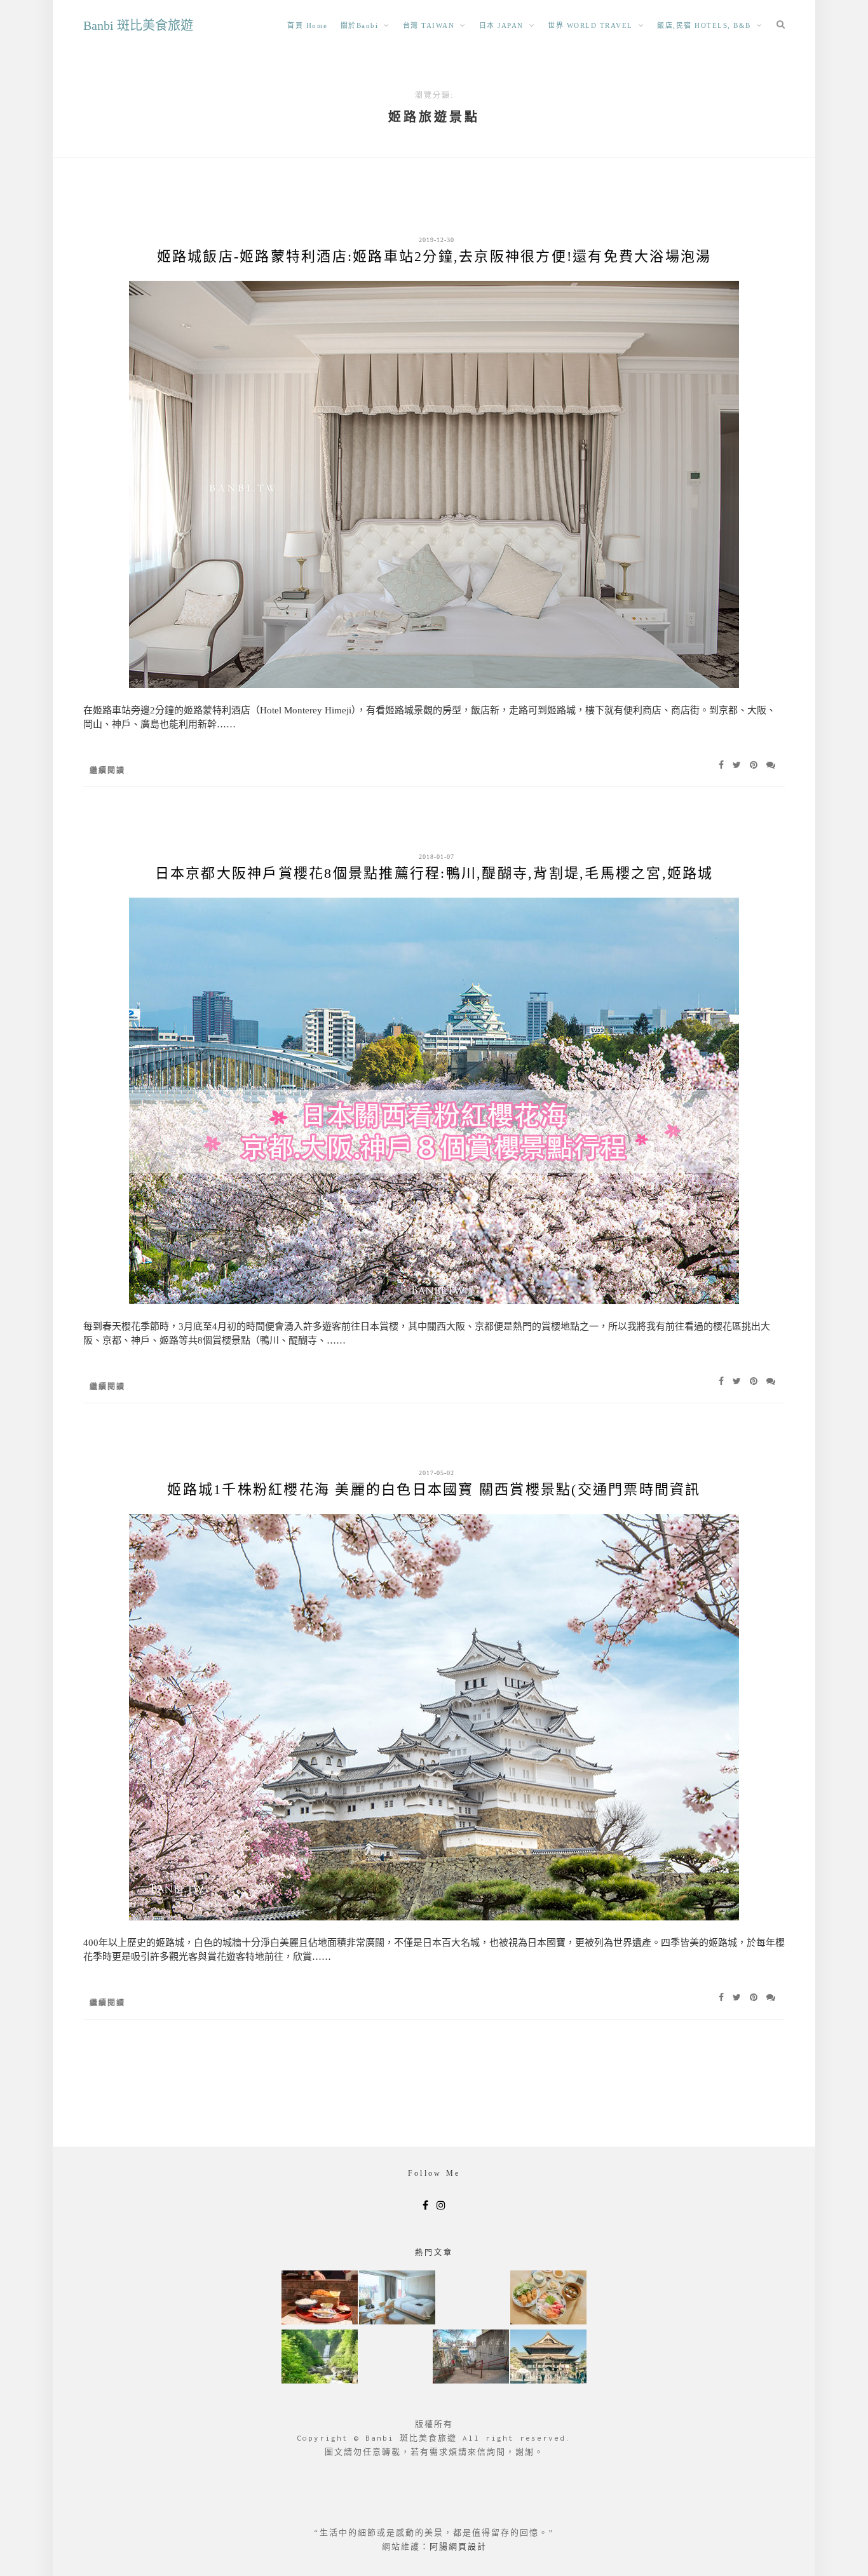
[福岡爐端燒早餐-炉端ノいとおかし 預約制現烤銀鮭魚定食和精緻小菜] (320, 2299)
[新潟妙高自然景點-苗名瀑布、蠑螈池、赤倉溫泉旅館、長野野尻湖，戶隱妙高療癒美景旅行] (320, 2358)
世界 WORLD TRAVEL (590, 25)
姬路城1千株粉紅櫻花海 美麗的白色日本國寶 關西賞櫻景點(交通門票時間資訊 (434, 1489)
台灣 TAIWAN (429, 25)
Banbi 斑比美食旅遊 (138, 25)
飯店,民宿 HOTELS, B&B (704, 25)
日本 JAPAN (501, 25)
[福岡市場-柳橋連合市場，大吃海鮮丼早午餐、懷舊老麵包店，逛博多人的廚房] (548, 2299)
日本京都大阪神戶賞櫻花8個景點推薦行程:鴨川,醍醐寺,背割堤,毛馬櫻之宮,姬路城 (434, 873)
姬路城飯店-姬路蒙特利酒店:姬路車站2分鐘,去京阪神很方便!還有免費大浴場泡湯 (434, 256)
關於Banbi (360, 25)
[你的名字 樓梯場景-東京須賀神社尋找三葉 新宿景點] (471, 2358)
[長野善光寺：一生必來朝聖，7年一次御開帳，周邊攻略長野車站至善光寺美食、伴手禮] (548, 2358)
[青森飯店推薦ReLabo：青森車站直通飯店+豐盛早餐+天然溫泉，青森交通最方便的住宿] (397, 2299)
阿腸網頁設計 (458, 2546)
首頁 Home (308, 25)
